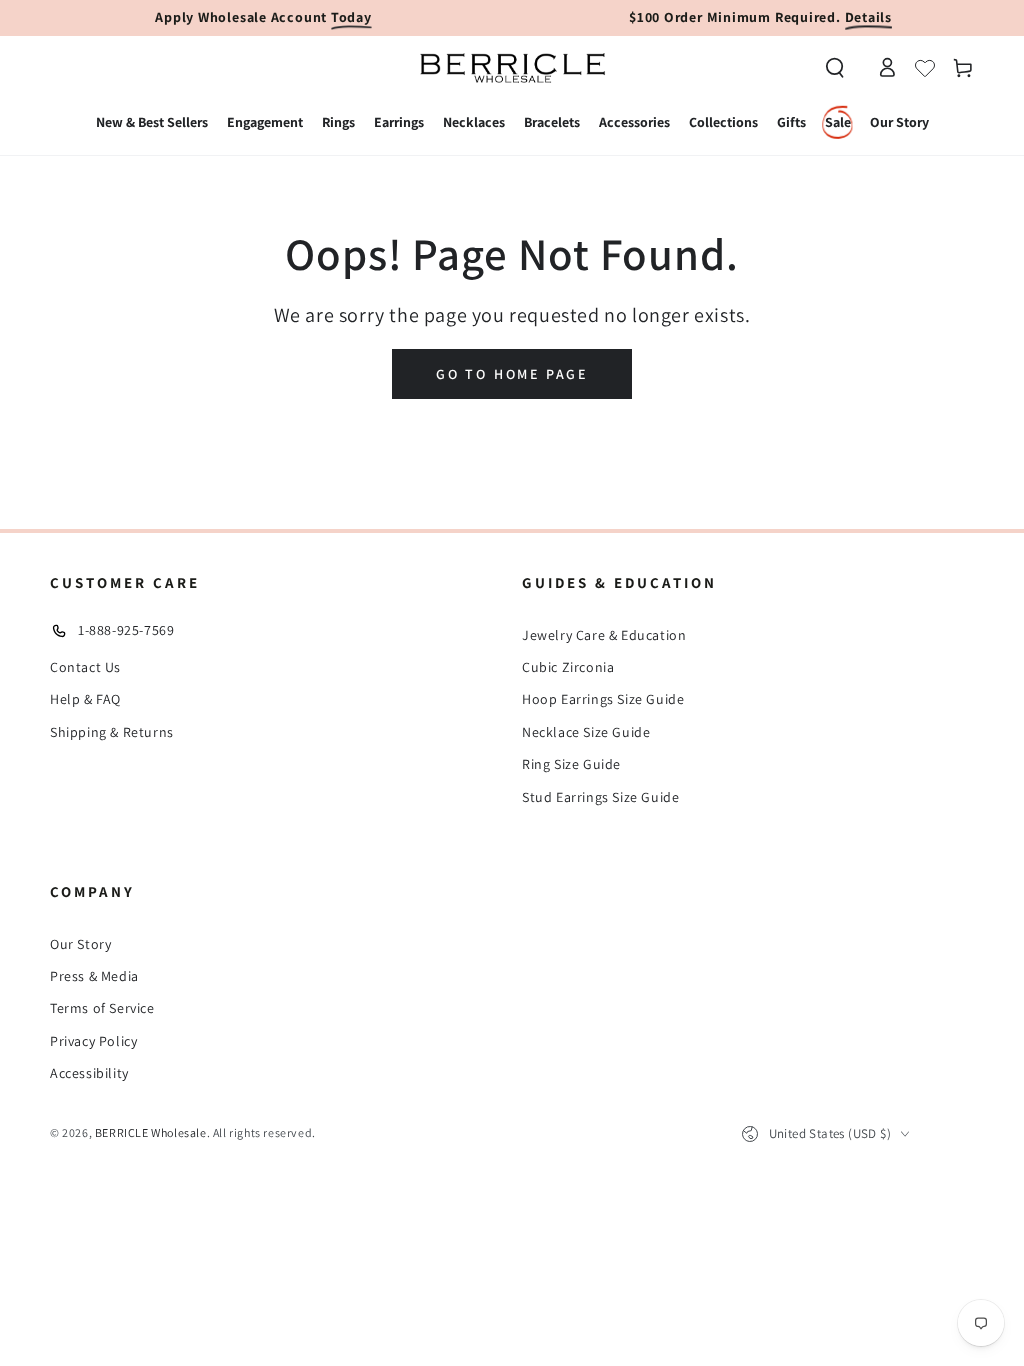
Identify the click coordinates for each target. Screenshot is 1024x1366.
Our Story (80, 944)
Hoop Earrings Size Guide (603, 699)
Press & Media (94, 976)
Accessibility (89, 1073)
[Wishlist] (925, 68)
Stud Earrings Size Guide (600, 797)
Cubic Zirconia (568, 667)
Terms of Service (102, 1008)
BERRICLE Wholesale (151, 1132)
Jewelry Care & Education (604, 635)
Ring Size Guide (571, 764)
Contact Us (85, 667)
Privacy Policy (93, 1041)
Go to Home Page (512, 374)
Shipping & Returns (112, 732)
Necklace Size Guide (586, 732)
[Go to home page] (512, 68)
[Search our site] (835, 68)
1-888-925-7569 (126, 630)
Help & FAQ (85, 699)
